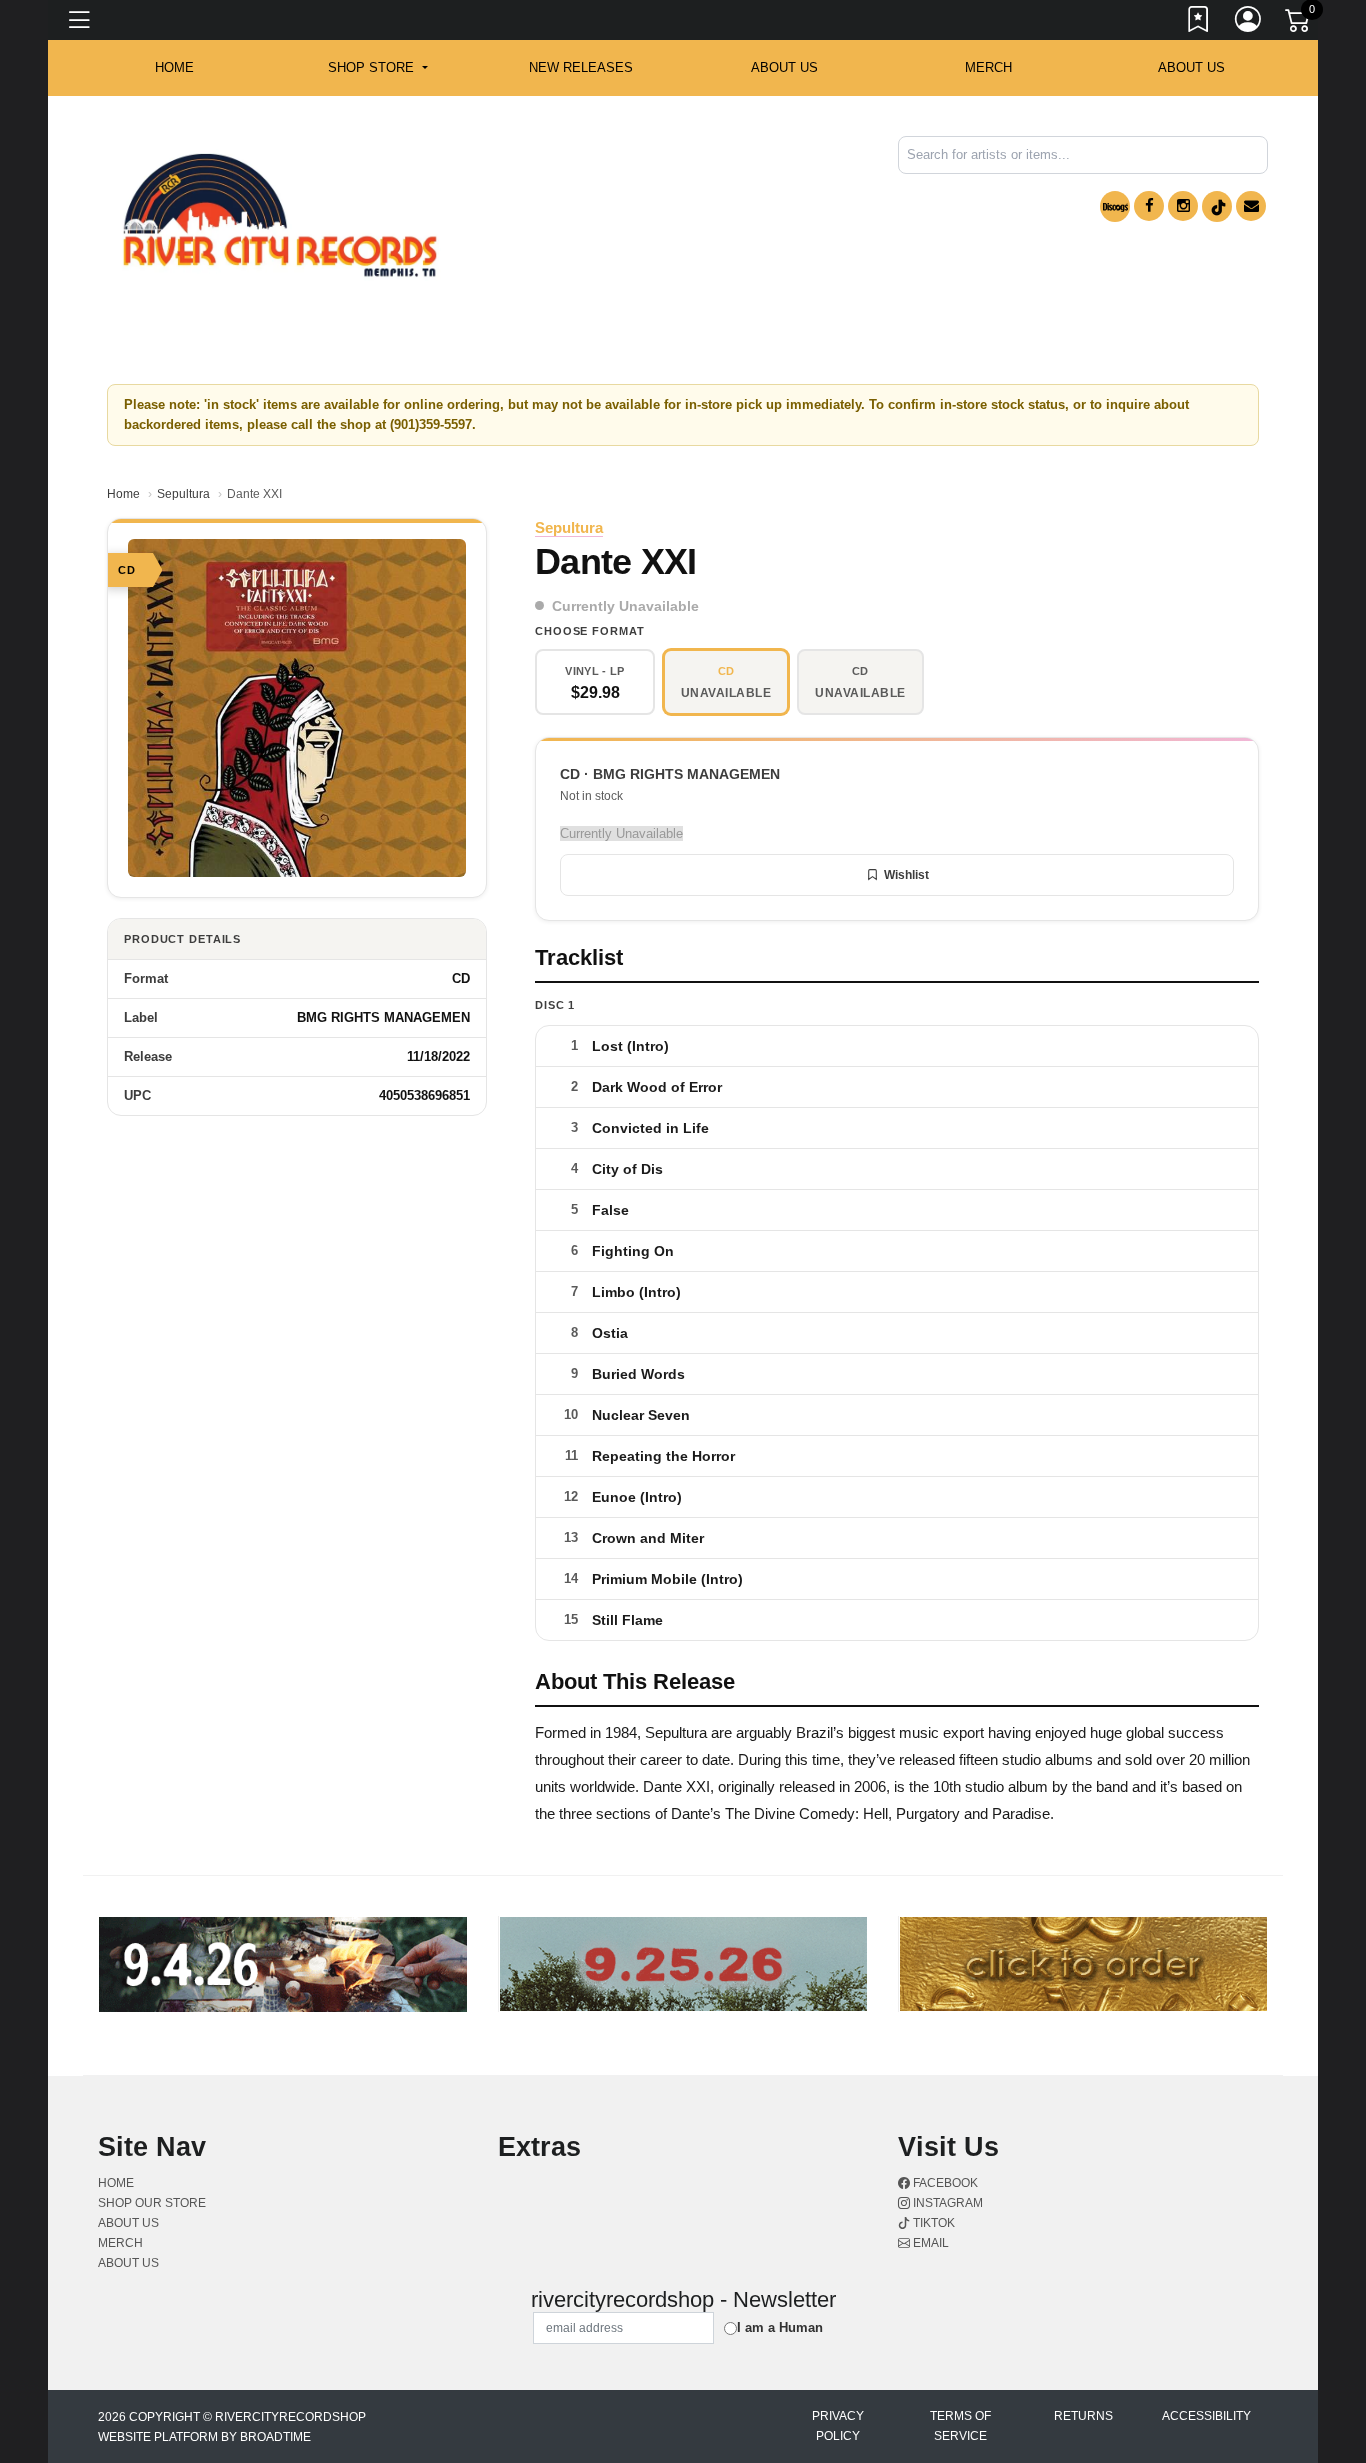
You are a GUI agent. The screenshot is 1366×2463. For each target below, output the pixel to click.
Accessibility (1206, 2416)
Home (123, 494)
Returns (1083, 2416)
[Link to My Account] (1249, 23)
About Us (1191, 67)
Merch (988, 67)
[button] (377, 68)
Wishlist (906, 875)
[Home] (280, 215)
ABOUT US (784, 67)
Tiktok (932, 2223)
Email (929, 2243)
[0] (1299, 24)
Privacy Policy (838, 2426)
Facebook (944, 2183)
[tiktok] (1217, 206)
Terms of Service (960, 2426)
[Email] (1251, 206)
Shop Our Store (152, 2203)
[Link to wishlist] (1199, 23)
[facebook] (1149, 206)
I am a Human (780, 2327)
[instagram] (1183, 206)
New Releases (581, 67)
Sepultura (183, 494)
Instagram (946, 2203)
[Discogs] (1115, 206)
